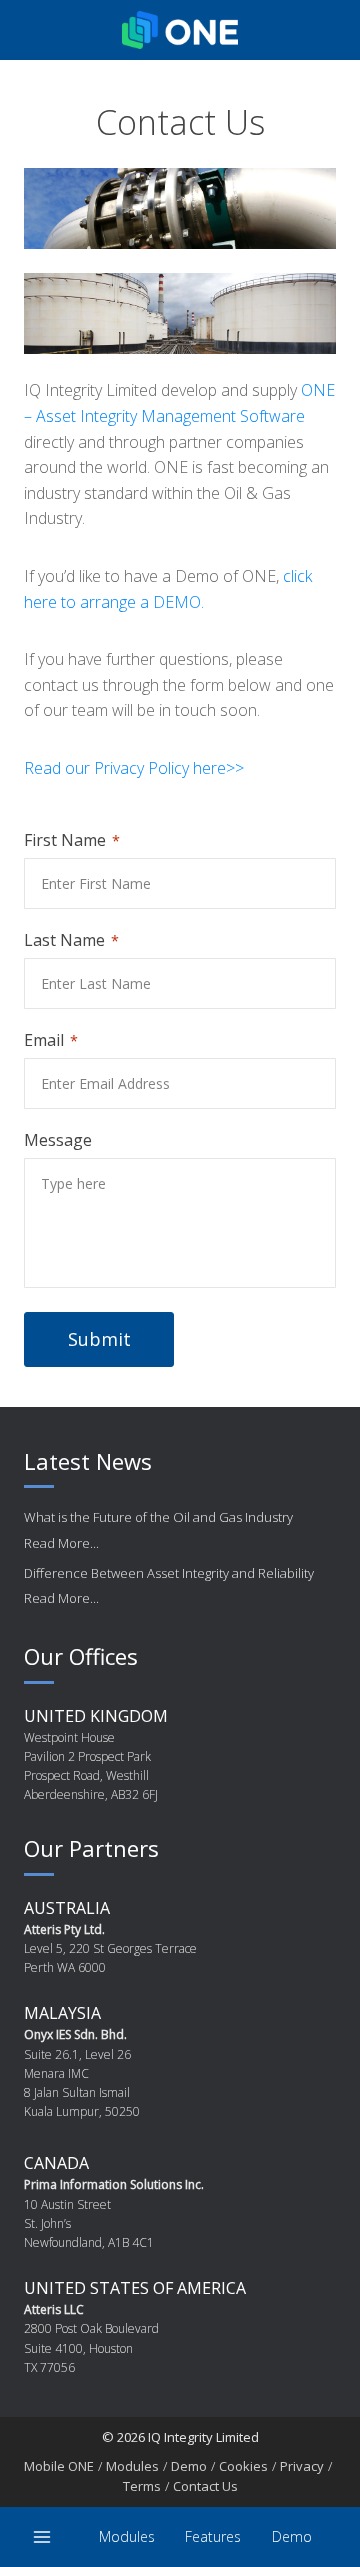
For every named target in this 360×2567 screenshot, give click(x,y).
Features (213, 2536)
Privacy (302, 2466)
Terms (142, 2486)
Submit (99, 1339)
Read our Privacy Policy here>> (134, 768)
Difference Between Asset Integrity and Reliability (169, 1573)
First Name (65, 840)
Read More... (61, 1543)
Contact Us (205, 2486)
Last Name (64, 940)
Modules (127, 2536)
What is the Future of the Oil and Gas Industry (158, 1517)
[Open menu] (42, 2536)
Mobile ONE (59, 2466)
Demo (292, 2536)
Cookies (243, 2466)
